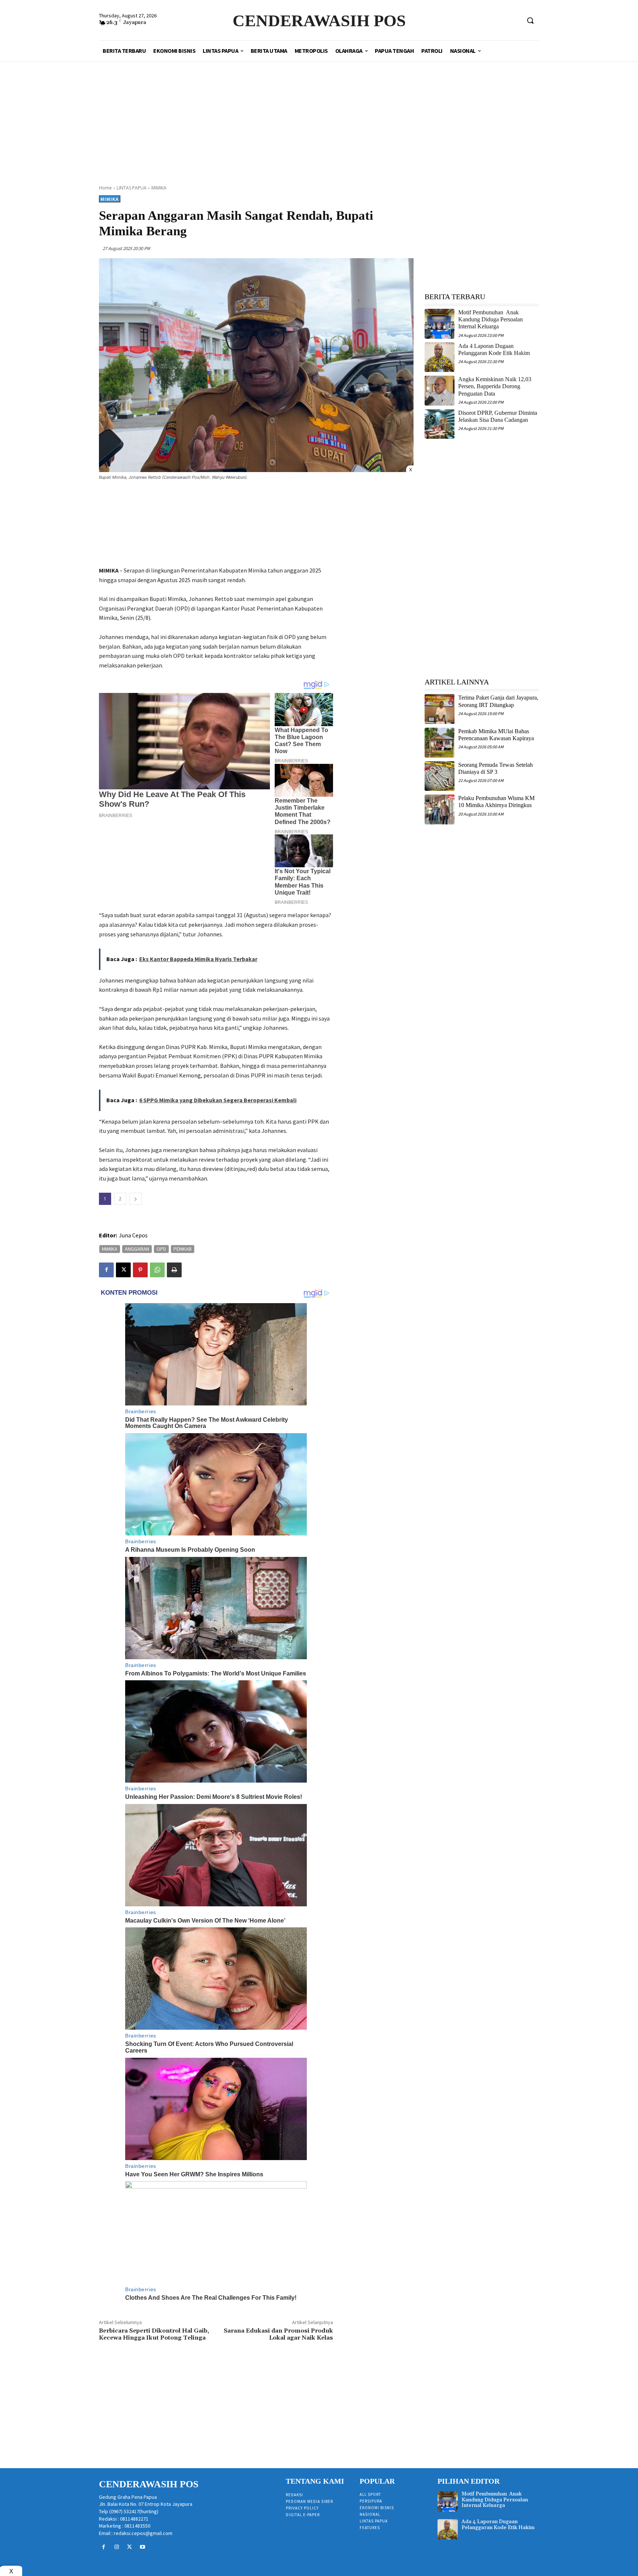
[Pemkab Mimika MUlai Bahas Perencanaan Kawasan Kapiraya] (440, 743)
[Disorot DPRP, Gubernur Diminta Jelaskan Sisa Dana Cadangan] (440, 424)
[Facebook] (106, 1270)
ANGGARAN (137, 1249)
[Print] (174, 1270)
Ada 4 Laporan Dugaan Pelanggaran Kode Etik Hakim (498, 2524)
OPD (161, 1249)
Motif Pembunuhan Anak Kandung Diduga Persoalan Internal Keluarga (490, 319)
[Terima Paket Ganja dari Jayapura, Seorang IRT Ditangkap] (440, 709)
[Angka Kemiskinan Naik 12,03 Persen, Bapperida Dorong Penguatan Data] (440, 391)
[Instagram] (116, 2547)
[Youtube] (143, 2547)
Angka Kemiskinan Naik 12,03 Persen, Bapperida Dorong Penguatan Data (495, 386)
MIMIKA (159, 188)
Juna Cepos (133, 1235)
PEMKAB (183, 1249)
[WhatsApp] (157, 1270)
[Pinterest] (140, 1270)
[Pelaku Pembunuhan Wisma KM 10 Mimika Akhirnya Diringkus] (440, 809)
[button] (530, 20)
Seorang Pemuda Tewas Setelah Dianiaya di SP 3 (495, 768)
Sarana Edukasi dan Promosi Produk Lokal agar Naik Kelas (278, 2334)
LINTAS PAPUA (132, 188)
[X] (123, 1270)
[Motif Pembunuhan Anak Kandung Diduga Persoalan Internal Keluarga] (440, 324)
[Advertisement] (319, 115)
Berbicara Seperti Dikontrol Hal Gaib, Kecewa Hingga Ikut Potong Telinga (154, 2334)
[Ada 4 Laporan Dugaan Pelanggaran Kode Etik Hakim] (440, 357)
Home (105, 188)
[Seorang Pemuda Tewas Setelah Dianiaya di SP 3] (440, 776)
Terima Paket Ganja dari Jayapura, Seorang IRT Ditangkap (498, 701)
